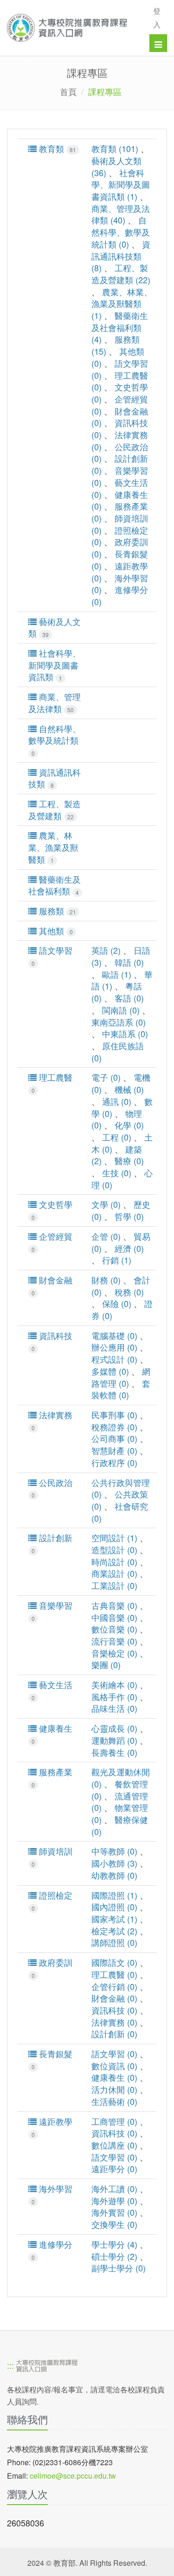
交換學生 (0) (114, 2224)
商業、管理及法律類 (55, 703)
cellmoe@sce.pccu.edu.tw (73, 2476)
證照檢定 (52, 1901)
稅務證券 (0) (114, 1427)
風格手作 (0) (114, 1696)
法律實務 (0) (114, 2022)
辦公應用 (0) (114, 1347)
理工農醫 (52, 1083)
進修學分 (52, 2250)
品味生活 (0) (114, 1708)
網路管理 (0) (121, 1377)
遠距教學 (52, 2127)
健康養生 (52, 1734)
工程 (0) (117, 1137)
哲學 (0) (129, 1216)
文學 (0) (106, 1204)
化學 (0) (129, 1125)
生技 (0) (117, 1173)
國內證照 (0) (114, 1906)
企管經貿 (52, 1242)
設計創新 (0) (114, 2034)
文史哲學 (52, 1210)
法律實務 (52, 1420)
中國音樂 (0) (114, 1617)
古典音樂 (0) (114, 1605)
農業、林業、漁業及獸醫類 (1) (122, 303)
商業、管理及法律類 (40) (121, 214)
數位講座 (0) (114, 2145)
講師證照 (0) (114, 1942)
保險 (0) (117, 1303)
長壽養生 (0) (114, 1752)
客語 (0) (129, 998)
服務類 (56, 911)
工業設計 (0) (114, 1585)
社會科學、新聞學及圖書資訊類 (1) (121, 184)
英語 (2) (106, 950)
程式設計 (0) (114, 1359)
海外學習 (52, 2194)
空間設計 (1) (114, 1537)
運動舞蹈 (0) (114, 1740)
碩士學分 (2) (114, 2256)
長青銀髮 (52, 2059)
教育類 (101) (115, 148)
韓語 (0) (129, 962)
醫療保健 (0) (120, 1825)
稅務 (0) (129, 1292)
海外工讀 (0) (114, 2188)
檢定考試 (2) (114, 1931)
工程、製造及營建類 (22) (121, 274)
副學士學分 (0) (119, 2268)
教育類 (56, 149)
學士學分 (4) (114, 2244)
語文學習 (52, 956)
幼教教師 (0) (114, 1875)
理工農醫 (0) (114, 1974)
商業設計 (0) (114, 1573)
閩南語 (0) (121, 1010)
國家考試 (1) (114, 1919)
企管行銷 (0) (114, 1986)
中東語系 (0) (125, 1033)
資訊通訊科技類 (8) (121, 256)
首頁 (68, 91)
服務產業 (52, 1777)
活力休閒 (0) (114, 2089)
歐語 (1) (117, 974)
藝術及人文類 (55, 628)
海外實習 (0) (114, 2212)
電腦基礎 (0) (114, 1335)
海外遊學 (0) (114, 2200)
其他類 (55, 931)
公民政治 (52, 1488)
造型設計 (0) (114, 1549)
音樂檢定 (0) (114, 1653)
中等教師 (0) (114, 1851)
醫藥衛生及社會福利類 (55, 885)
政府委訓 (52, 1968)
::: (10, 2365)
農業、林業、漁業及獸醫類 (53, 847)
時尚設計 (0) (114, 1562)
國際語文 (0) (114, 1962)
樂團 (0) (106, 1664)
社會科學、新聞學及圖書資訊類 (55, 665)
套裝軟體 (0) (121, 1389)
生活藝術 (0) (114, 2101)
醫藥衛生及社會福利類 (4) (120, 327)
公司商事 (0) (114, 1438)
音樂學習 (52, 1611)
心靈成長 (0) (114, 1728)
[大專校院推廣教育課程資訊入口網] (71, 28)
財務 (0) (106, 1280)
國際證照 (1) (114, 1895)
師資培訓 (52, 1857)
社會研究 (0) (120, 1512)
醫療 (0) (129, 1160)
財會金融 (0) (114, 1998)
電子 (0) (106, 1077)
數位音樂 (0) (114, 1629)
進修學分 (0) (120, 595)
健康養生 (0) (114, 2077)
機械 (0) (129, 1089)
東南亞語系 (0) (119, 1022)
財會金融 (52, 1285)
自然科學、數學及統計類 (55, 740)
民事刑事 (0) (114, 1415)
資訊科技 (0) (114, 2010)
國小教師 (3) (114, 1863)
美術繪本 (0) (114, 1684)
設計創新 (52, 1543)
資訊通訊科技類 (55, 778)
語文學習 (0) (114, 2053)
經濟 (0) (129, 1248)
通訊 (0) (117, 1101)
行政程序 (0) (114, 1462)
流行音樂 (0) (114, 1641)
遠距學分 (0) (114, 2168)
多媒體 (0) (110, 1371)
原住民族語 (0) (118, 1052)
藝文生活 (52, 1690)
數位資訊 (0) (114, 2066)
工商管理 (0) (114, 2121)
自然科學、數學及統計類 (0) (121, 232)
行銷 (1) (117, 1260)
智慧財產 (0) (114, 1450)
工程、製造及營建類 (55, 810)
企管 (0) (106, 1236)
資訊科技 (52, 1341)
